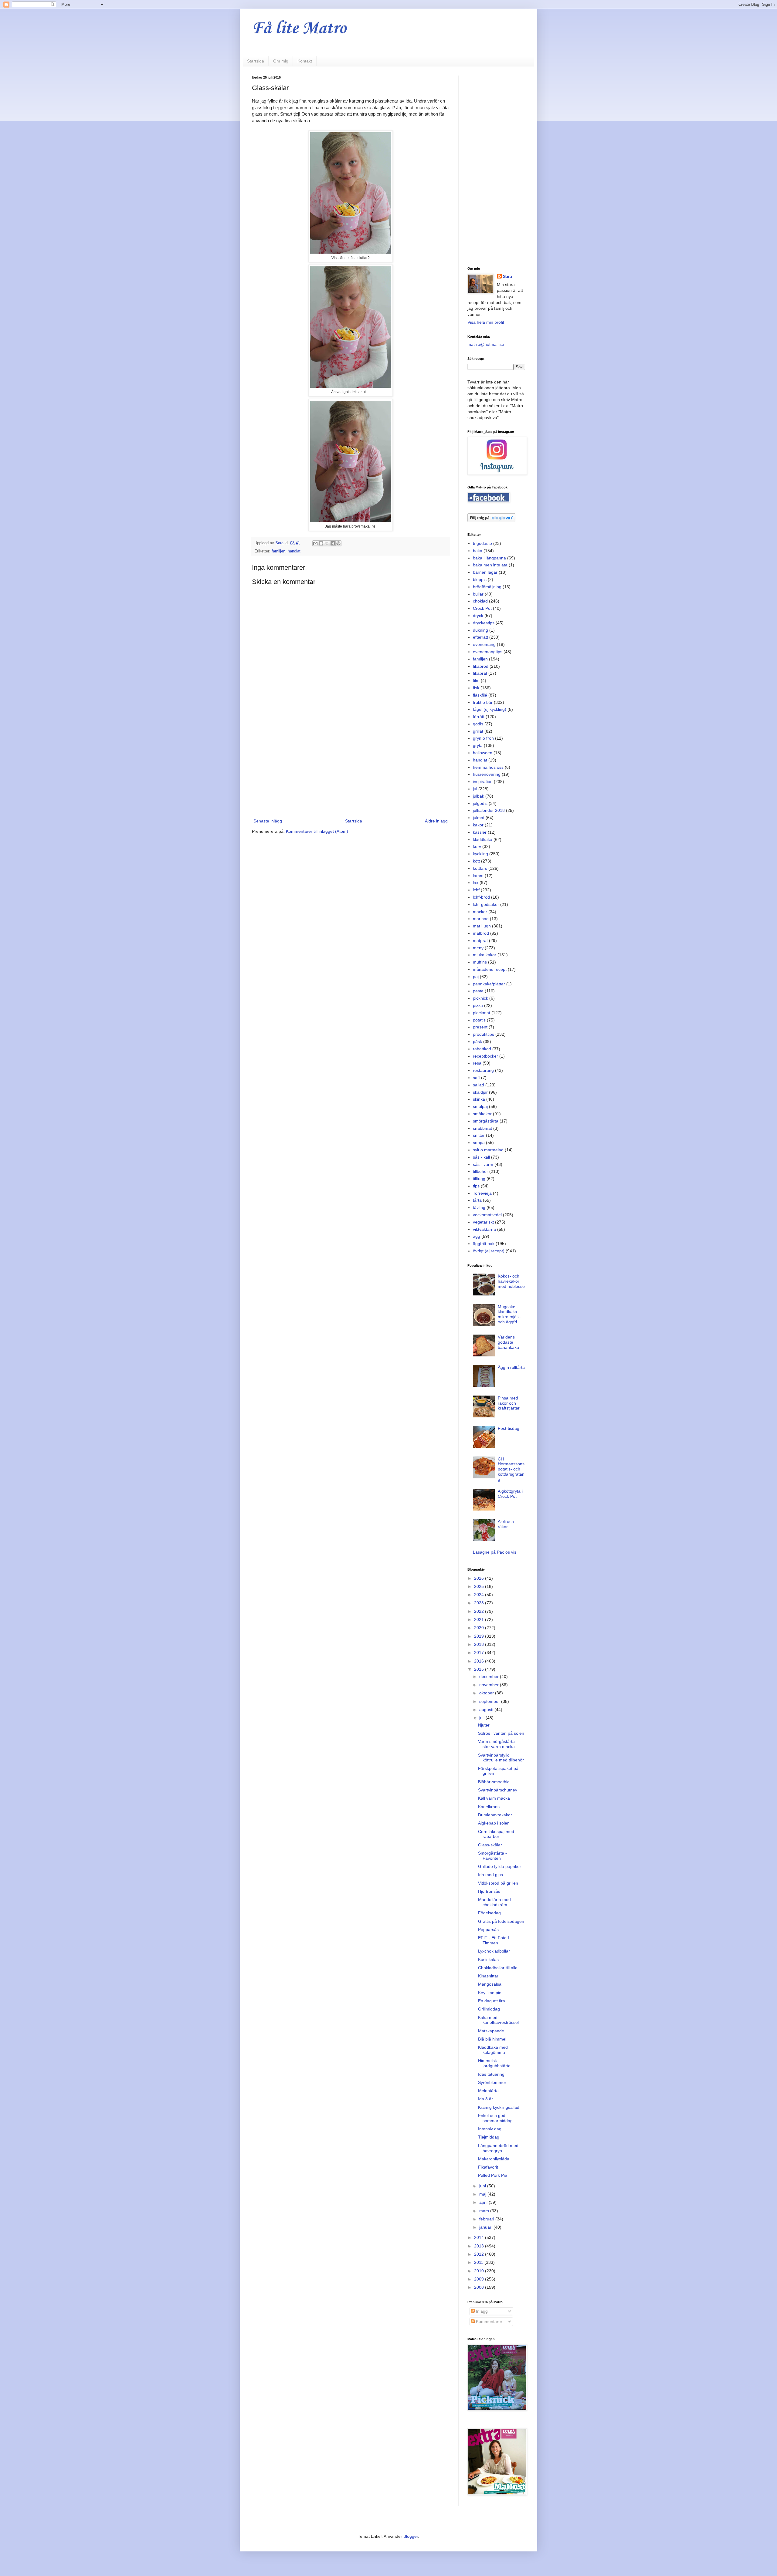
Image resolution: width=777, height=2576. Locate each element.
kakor (478, 825)
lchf (476, 890)
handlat (294, 551)
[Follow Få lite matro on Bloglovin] (491, 521)
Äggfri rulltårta (511, 1367)
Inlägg (481, 2311)
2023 (480, 1603)
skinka (479, 1099)
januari (486, 2227)
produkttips (484, 1034)
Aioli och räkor (506, 1524)
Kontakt (305, 61)
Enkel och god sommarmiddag (495, 2118)
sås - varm (483, 1164)
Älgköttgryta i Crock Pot (510, 1494)
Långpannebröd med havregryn (498, 2148)
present (480, 1027)
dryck (478, 616)
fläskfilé (480, 695)
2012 (480, 2254)
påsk (477, 1042)
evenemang (484, 644)
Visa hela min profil (486, 322)
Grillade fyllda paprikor (500, 1866)
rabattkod (482, 1049)
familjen (278, 551)
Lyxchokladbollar (494, 1951)
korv (477, 846)
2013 (480, 2246)
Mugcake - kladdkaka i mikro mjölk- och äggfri (509, 1314)
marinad (481, 919)
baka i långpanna (489, 558)
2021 (480, 1619)
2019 (480, 1636)
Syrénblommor (492, 2082)
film (476, 680)
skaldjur (480, 1092)
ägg (477, 1236)
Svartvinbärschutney (498, 1790)
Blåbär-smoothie (494, 1782)
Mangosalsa (490, 1984)
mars (485, 2211)
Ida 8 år (485, 2099)
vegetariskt (483, 1222)
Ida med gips (490, 1875)
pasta (478, 991)
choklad (480, 601)
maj (483, 2194)
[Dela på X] (327, 543)
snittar (479, 1135)
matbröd (481, 933)
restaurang (483, 1070)
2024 (480, 1595)
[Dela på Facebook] (333, 543)
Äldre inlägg (436, 821)
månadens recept (490, 969)
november (490, 1685)
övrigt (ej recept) (489, 1251)
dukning (480, 630)
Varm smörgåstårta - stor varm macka (498, 1744)
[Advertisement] (351, 767)
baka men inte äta (490, 565)
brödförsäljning (487, 587)
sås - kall (481, 1157)
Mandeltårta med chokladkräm (494, 1902)
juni (483, 2186)
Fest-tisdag (509, 1428)
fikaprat (480, 673)
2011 (479, 2262)
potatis (479, 1020)
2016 (480, 1661)
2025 (480, 1586)
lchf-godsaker (486, 904)
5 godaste (482, 543)
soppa (479, 1143)
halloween (483, 753)
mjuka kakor (485, 955)
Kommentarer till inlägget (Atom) (317, 831)
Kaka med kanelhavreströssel (498, 2020)
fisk (476, 688)
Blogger (411, 2536)
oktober (487, 1693)
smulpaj (480, 1106)
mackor (480, 912)
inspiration (483, 782)
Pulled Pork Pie (493, 2175)
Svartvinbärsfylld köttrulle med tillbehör (501, 1758)
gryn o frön (483, 738)
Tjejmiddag (489, 2137)
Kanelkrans (489, 1807)
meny (478, 948)
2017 (480, 1653)
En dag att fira (492, 2001)
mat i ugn (482, 926)
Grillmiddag (489, 2009)
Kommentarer (489, 2321)
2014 (480, 2237)
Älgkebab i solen (494, 1823)
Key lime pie (490, 1993)
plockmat (482, 1013)
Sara (507, 276)
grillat (478, 731)
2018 (480, 1644)
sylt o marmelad (488, 1150)
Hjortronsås (489, 1891)
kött (476, 861)
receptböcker (485, 1056)
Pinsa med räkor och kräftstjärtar (509, 1403)
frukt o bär (483, 702)
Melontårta (488, 2091)
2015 (480, 1669)
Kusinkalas (488, 1960)
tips (476, 1186)
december (490, 1676)
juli (482, 1718)
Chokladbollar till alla (498, 1968)
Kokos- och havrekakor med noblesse (511, 1281)
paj (476, 977)
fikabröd (481, 666)
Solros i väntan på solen (501, 1733)
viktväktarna (484, 1229)
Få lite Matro (299, 29)
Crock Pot (482, 608)
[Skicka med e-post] (315, 543)
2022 (480, 1611)
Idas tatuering (491, 2074)
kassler (480, 832)
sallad (478, 1085)
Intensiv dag (490, 2129)
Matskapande (491, 2031)
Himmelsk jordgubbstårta (494, 2063)
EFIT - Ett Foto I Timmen (494, 1940)
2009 (480, 2279)
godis (478, 724)
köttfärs (480, 868)
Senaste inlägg (268, 821)
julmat (479, 818)
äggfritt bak (484, 1244)
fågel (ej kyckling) (490, 709)
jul (475, 789)
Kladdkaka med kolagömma (493, 2050)
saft (476, 1078)
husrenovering (487, 774)
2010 (480, 2271)
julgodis (480, 803)
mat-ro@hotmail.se (486, 344)
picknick (480, 998)
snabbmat (482, 1128)
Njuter (484, 1725)
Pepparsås (488, 1929)
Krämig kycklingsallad (499, 2107)
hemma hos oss (488, 767)
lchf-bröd (481, 897)
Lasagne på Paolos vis (495, 1552)
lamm (478, 876)
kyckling (480, 854)
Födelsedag (489, 1913)
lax (476, 883)
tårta (477, 1200)
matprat (480, 940)
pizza (478, 1005)
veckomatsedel (487, 1215)
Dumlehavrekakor (495, 1815)
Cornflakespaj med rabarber (496, 1834)
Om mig (281, 61)
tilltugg (479, 1179)
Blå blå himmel (492, 2039)
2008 (480, 2287)
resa (477, 1063)
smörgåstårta (486, 1121)
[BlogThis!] (321, 543)
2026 (480, 1578)
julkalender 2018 (489, 810)
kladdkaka (483, 839)
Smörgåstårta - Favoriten (492, 1856)
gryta (478, 745)
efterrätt (480, 637)
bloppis (480, 579)
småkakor (482, 1114)
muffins (480, 962)
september (490, 1701)
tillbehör (480, 1171)
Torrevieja (482, 1193)
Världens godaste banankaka (508, 1342)
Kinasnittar (488, 1976)
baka (478, 551)
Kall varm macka (494, 1798)
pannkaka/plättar (489, 984)
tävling (479, 1207)
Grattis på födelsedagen (501, 1921)
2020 (480, 1628)
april (484, 2202)
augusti (487, 1710)
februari (487, 2219)
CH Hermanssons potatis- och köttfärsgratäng (511, 1469)
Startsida (256, 61)
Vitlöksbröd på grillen (498, 1883)
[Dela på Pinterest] (338, 543)
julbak (478, 796)
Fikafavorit (488, 2167)
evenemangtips (488, 652)
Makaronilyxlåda (494, 2159)
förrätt (479, 717)
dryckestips (484, 623)
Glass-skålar (490, 1845)
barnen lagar (485, 572)
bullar (478, 594)
